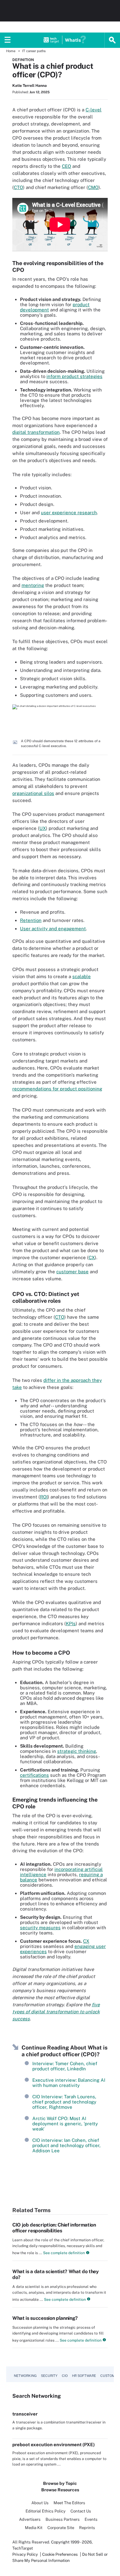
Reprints (87, 2528)
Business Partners (63, 2519)
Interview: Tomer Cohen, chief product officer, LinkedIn (65, 2066)
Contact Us (81, 2511)
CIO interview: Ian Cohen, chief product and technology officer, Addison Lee (66, 2145)
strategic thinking (77, 1751)
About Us (40, 2503)
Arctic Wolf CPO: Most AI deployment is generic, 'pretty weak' (65, 2124)
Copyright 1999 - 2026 (71, 2542)
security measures (40, 1928)
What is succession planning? (45, 2318)
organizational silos (33, 793)
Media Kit (34, 2528)
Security (49, 2376)
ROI (44, 1497)
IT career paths (34, 51)
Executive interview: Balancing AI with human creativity (69, 2083)
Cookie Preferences (60, 2554)
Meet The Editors (69, 2503)
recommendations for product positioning (57, 1089)
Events (91, 2519)
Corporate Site (61, 2528)
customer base (72, 1272)
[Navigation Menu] (8, 40)
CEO (66, 166)
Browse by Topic (60, 2483)
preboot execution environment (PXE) (54, 2445)
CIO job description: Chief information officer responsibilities (54, 2228)
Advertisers (30, 2519)
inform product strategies (74, 376)
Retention (31, 920)
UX (43, 828)
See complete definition (64, 2253)
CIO (65, 2376)
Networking (25, 2376)
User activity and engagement (53, 929)
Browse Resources (60, 2490)
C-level (94, 110)
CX (92, 1257)
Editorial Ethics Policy (46, 2511)
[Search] (112, 40)
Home (11, 51)
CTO (18, 187)
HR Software (84, 2376)
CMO (93, 187)
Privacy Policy (25, 2554)
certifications (34, 1775)
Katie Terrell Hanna (30, 86)
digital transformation (36, 432)
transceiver (25, 2414)
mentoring (33, 585)
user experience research (69, 513)
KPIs (71, 1623)
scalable (82, 976)
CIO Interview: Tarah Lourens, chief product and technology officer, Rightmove (64, 2102)
